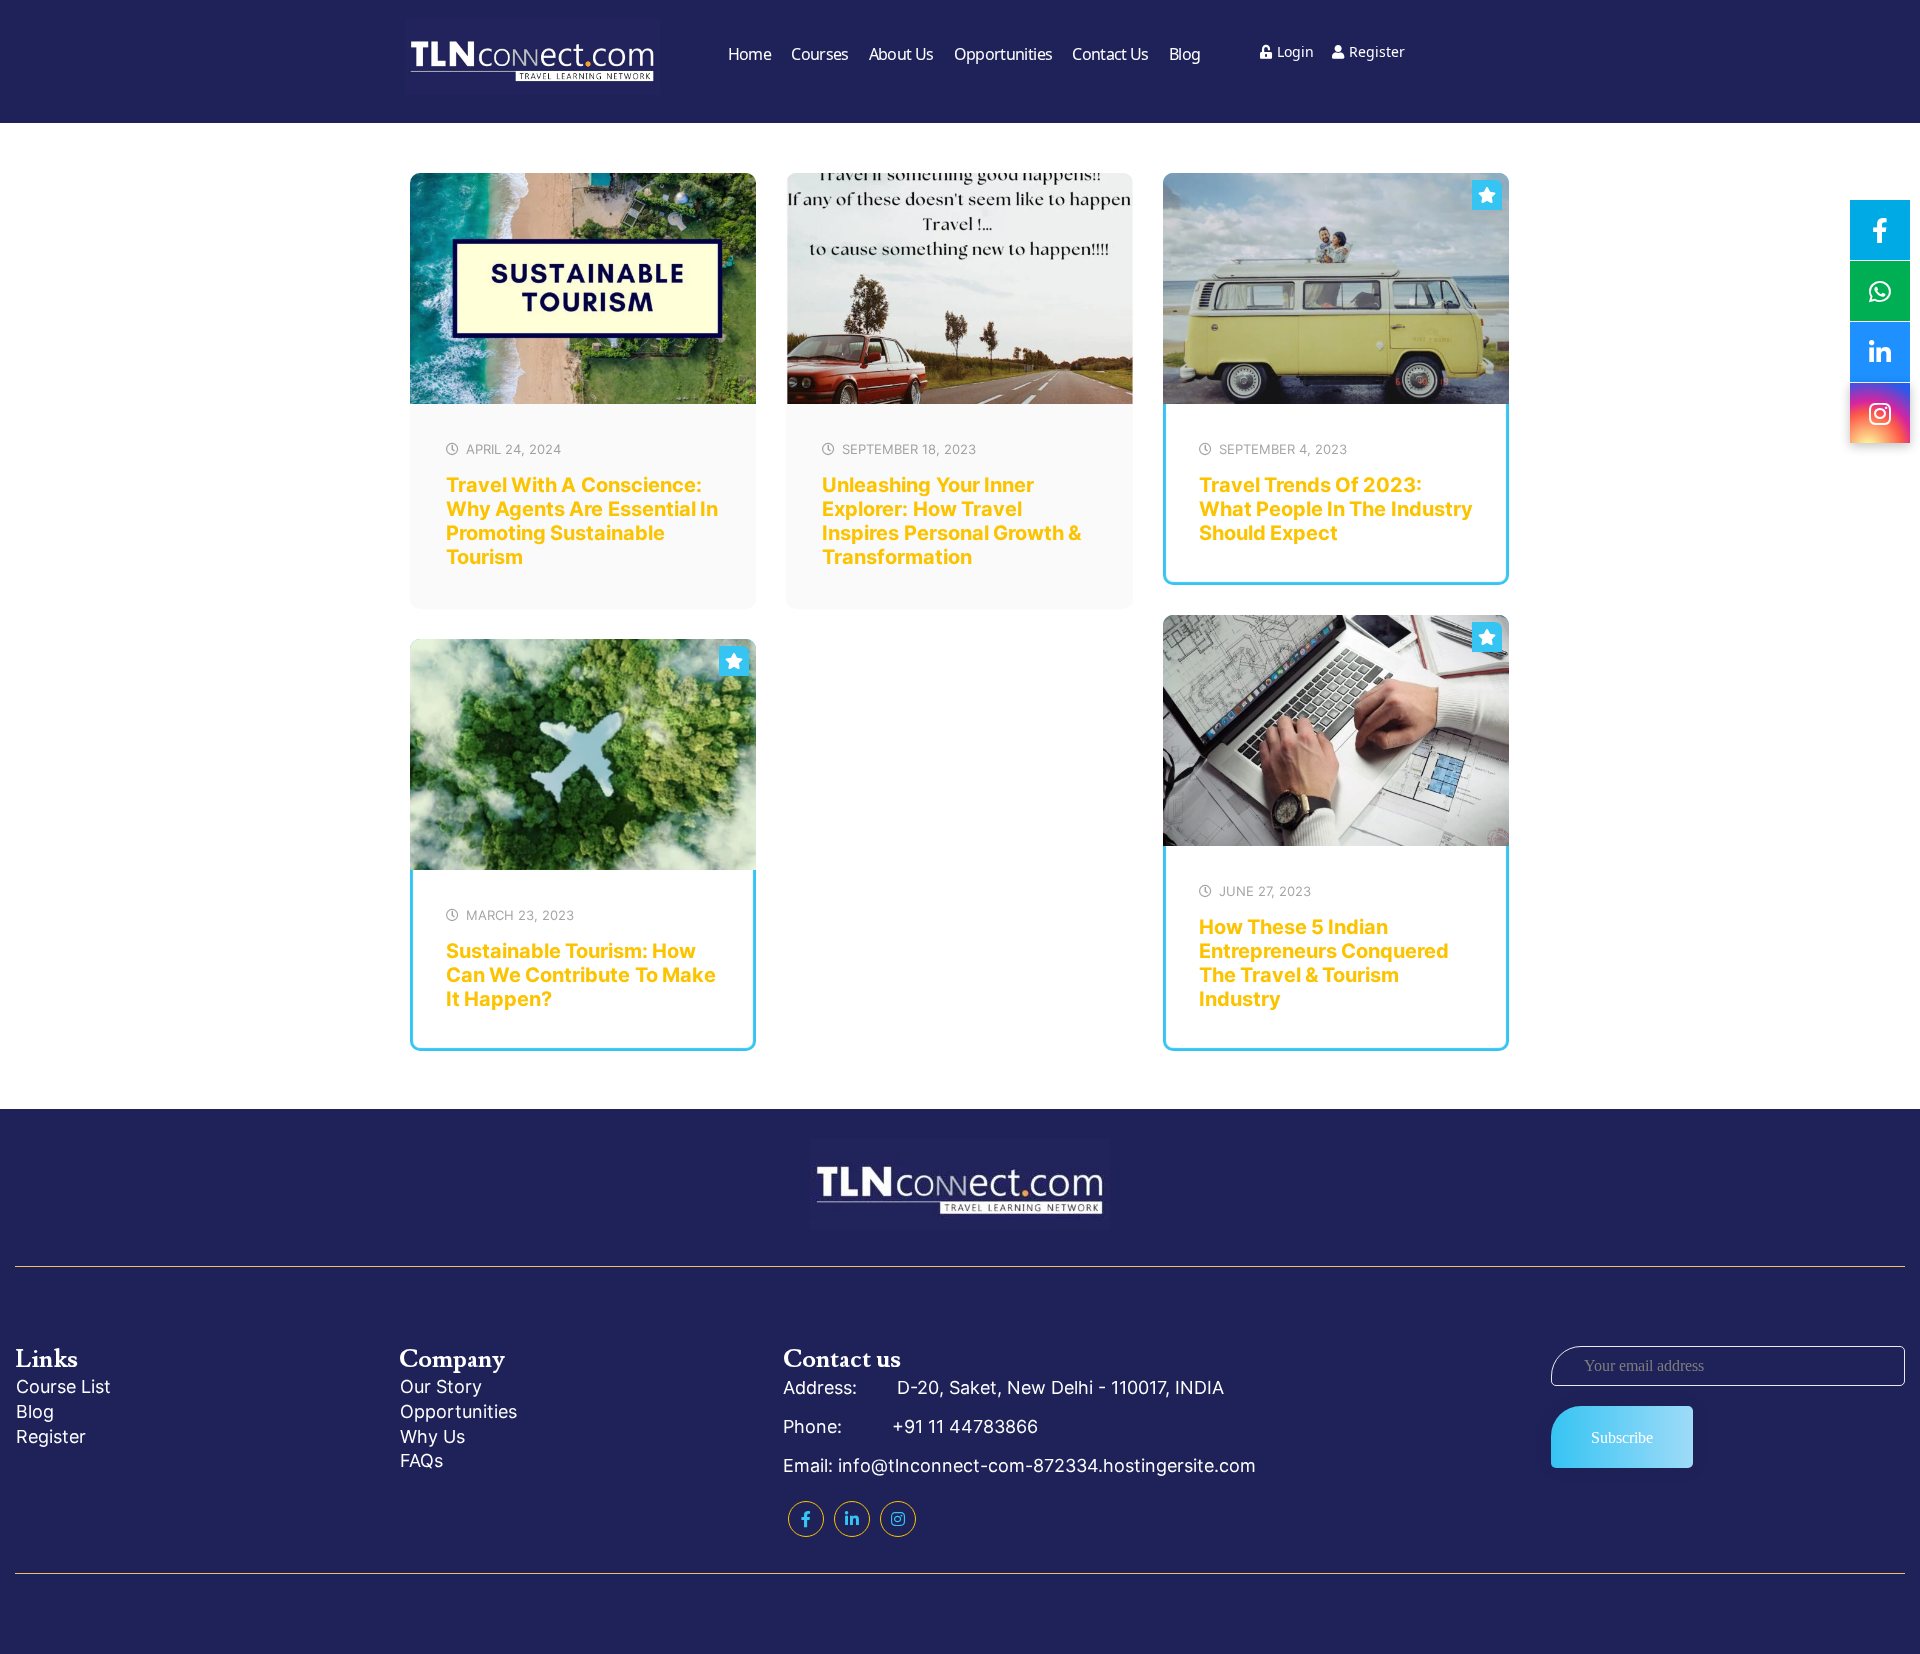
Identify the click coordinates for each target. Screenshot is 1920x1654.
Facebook (806, 1519)
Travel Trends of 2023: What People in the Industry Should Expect (1336, 509)
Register (1377, 51)
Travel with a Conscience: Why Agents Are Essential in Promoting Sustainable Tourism (582, 521)
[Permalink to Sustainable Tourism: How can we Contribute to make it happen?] (583, 865)
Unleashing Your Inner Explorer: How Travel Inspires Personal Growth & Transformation (951, 521)
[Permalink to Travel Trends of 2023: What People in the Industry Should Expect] (1336, 399)
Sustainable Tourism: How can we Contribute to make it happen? (581, 975)
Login (1295, 51)
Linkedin (852, 1519)
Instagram (898, 1519)
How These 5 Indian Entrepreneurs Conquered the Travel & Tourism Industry (1324, 963)
